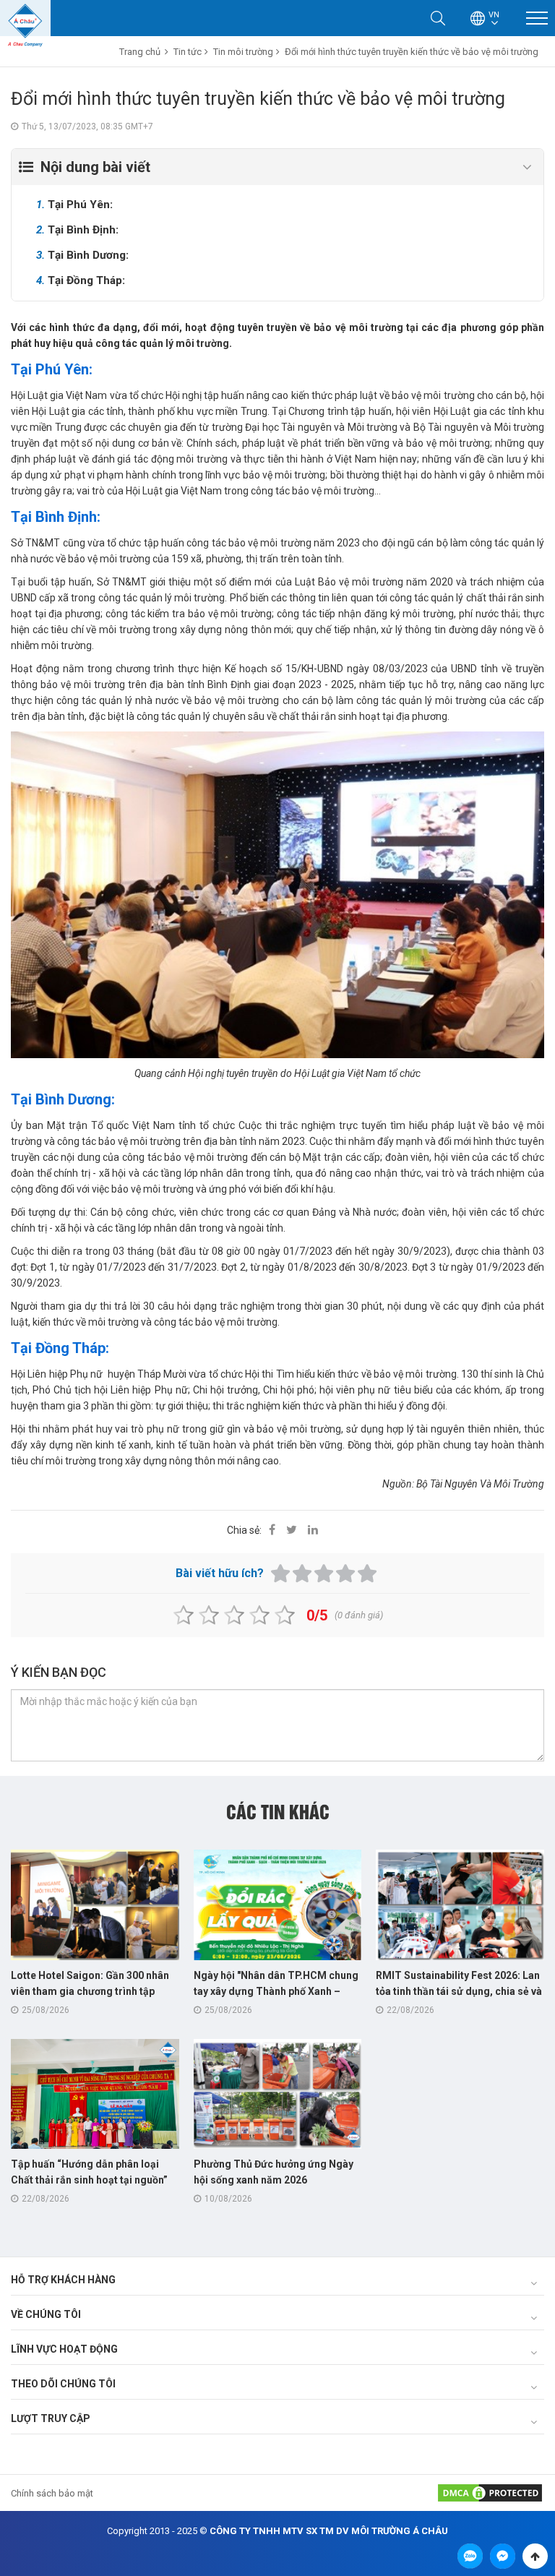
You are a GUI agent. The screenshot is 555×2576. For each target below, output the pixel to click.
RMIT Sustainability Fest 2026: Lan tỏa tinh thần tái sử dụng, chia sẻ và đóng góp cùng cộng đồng (459, 1991)
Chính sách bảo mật (52, 2493)
